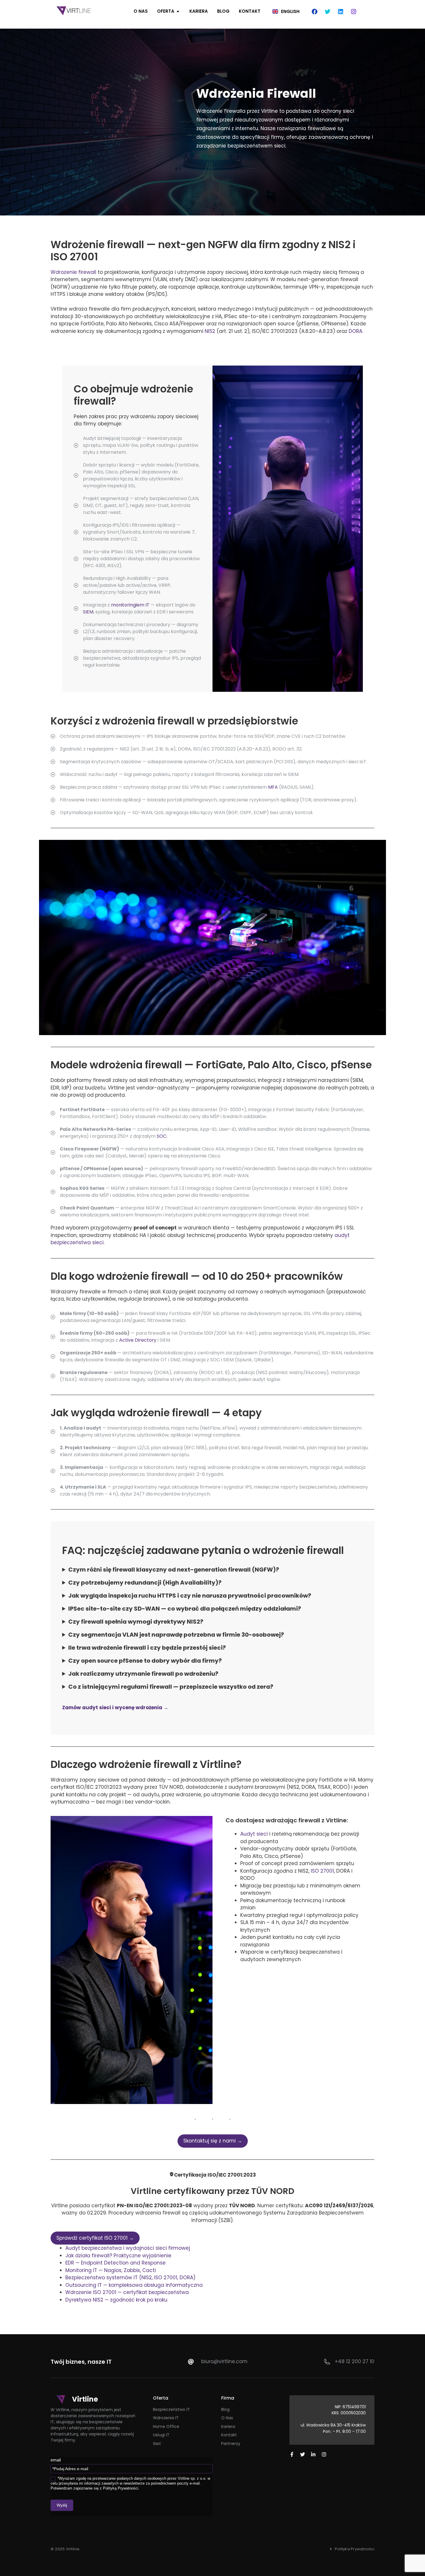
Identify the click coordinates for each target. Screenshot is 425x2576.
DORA (355, 331)
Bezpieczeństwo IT (171, 2409)
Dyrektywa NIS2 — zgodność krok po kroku (116, 2300)
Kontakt (229, 2435)
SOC (162, 1136)
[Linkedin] (341, 12)
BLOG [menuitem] (223, 11)
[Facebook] (315, 12)
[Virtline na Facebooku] (292, 2454)
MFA (273, 787)
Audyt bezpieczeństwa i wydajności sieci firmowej (128, 2248)
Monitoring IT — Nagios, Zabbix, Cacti (111, 2270)
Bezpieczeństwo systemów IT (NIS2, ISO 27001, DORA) (130, 2278)
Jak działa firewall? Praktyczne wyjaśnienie (118, 2256)
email (56, 2460)
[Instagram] (354, 12)
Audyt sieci (254, 1834)
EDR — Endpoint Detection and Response (116, 2263)
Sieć (157, 2444)
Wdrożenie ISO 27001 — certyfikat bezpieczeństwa (127, 2292)
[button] (178, 11)
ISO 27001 (322, 1871)
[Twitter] (328, 12)
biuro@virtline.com (224, 2361)
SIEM (88, 612)
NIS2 (210, 331)
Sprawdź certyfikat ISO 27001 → (95, 2238)
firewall (87, 272)
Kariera (228, 2426)
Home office (166, 2426)
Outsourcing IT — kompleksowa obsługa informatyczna (134, 2285)
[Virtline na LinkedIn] (313, 2454)
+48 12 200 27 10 (355, 2361)
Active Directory (138, 1340)
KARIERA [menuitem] (199, 11)
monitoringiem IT (130, 605)
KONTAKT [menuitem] (250, 11)
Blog (225, 2409)
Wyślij (62, 2505)
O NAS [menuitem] (141, 11)
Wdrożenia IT (166, 2418)
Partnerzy (231, 2444)
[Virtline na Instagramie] (324, 2454)
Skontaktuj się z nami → (213, 2141)
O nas (227, 2418)
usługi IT (161, 2435)
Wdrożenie (64, 272)
